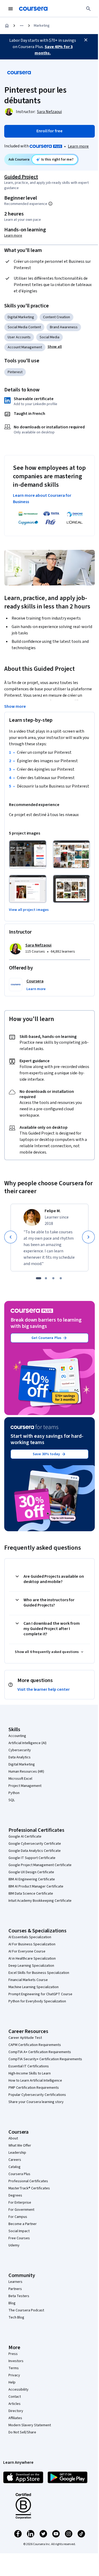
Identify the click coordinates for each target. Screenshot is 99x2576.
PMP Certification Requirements (34, 2088)
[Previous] (11, 1237)
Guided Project (21, 177)
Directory (16, 2411)
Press (13, 2354)
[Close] (86, 40)
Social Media (49, 337)
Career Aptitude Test (25, 2038)
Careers (15, 2160)
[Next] (88, 1237)
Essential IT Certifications (29, 2066)
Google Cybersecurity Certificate (35, 1844)
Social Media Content (24, 327)
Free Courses (19, 2238)
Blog (12, 2303)
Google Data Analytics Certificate (35, 1851)
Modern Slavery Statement (30, 2425)
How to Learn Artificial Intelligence (35, 2081)
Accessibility (18, 2390)
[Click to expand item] (28, 854)
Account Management (25, 347)
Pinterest (15, 372)
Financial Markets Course (28, 1980)
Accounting (17, 1736)
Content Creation (56, 317)
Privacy (14, 2375)
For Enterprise (20, 2203)
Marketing (42, 26)
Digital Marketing (21, 317)
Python (14, 1793)
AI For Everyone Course (27, 1951)
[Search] (88, 9)
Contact (15, 2397)
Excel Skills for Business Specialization (39, 1973)
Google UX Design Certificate (31, 1872)
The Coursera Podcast (26, 2310)
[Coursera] (33, 9)
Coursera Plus (19, 2174)
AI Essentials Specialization (30, 1937)
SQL (12, 1800)
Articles (15, 2404)
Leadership (17, 2153)
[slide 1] (39, 1278)
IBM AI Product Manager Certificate (36, 1886)
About (13, 2138)
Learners (15, 2282)
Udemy (14, 2245)
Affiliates (15, 2418)
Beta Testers (19, 2296)
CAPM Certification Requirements (35, 2045)
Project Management (25, 1786)
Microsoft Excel (20, 1779)
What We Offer (20, 2146)
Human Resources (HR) (26, 1772)
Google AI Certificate (25, 1837)
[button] (55, 347)
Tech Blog (16, 2317)
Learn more (78, 146)
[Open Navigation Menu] (11, 9)
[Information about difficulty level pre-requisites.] (50, 204)
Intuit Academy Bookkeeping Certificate (40, 1901)
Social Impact (19, 2231)
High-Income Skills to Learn (30, 2073)
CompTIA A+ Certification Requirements (40, 2052)
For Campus (18, 2217)
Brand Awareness (64, 327)
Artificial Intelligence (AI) (27, 1743)
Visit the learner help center (44, 1689)
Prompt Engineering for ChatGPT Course (40, 1994)
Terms (14, 2368)
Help (12, 2382)
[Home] (7, 26)
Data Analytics (20, 1757)
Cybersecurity (20, 1750)
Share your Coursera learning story (36, 2102)
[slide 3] (53, 1278)
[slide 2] (46, 1278)
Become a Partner (23, 2224)
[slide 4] (61, 1278)
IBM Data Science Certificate (31, 1894)
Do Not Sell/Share (22, 2432)
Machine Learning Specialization (34, 1987)
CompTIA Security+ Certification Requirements (45, 2059)
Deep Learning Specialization (31, 1966)
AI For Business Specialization (32, 1944)
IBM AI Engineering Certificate (32, 1879)
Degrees (15, 2195)
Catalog (15, 2167)
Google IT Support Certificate (32, 1858)
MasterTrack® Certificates (29, 2188)
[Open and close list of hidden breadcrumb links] (22, 26)
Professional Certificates (28, 2181)
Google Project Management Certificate (40, 1865)
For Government (21, 2210)
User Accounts (19, 337)
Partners (15, 2289)
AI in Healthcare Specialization (32, 1959)
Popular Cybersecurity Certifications (37, 2095)
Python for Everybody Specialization (37, 2001)
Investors (16, 2361)
